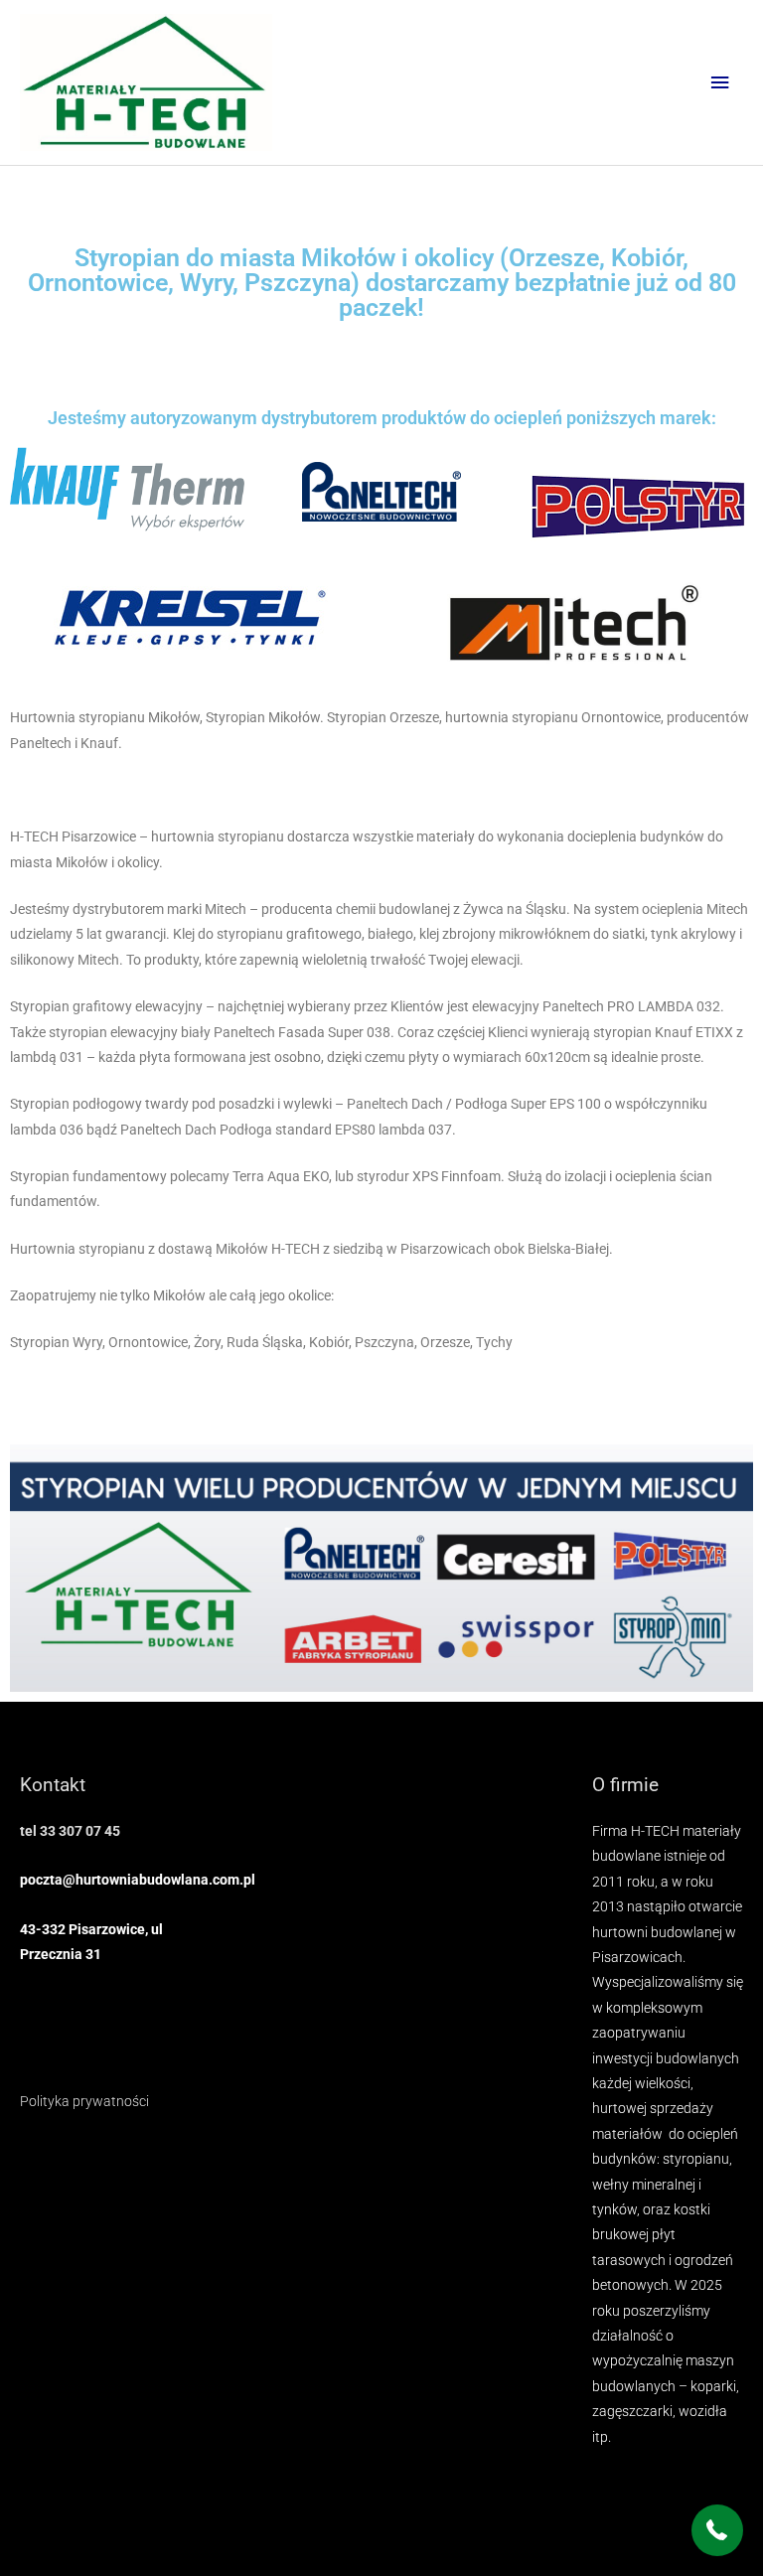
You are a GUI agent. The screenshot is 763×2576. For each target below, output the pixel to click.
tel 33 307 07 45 (70, 1831)
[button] (718, 2531)
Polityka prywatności (84, 2101)
